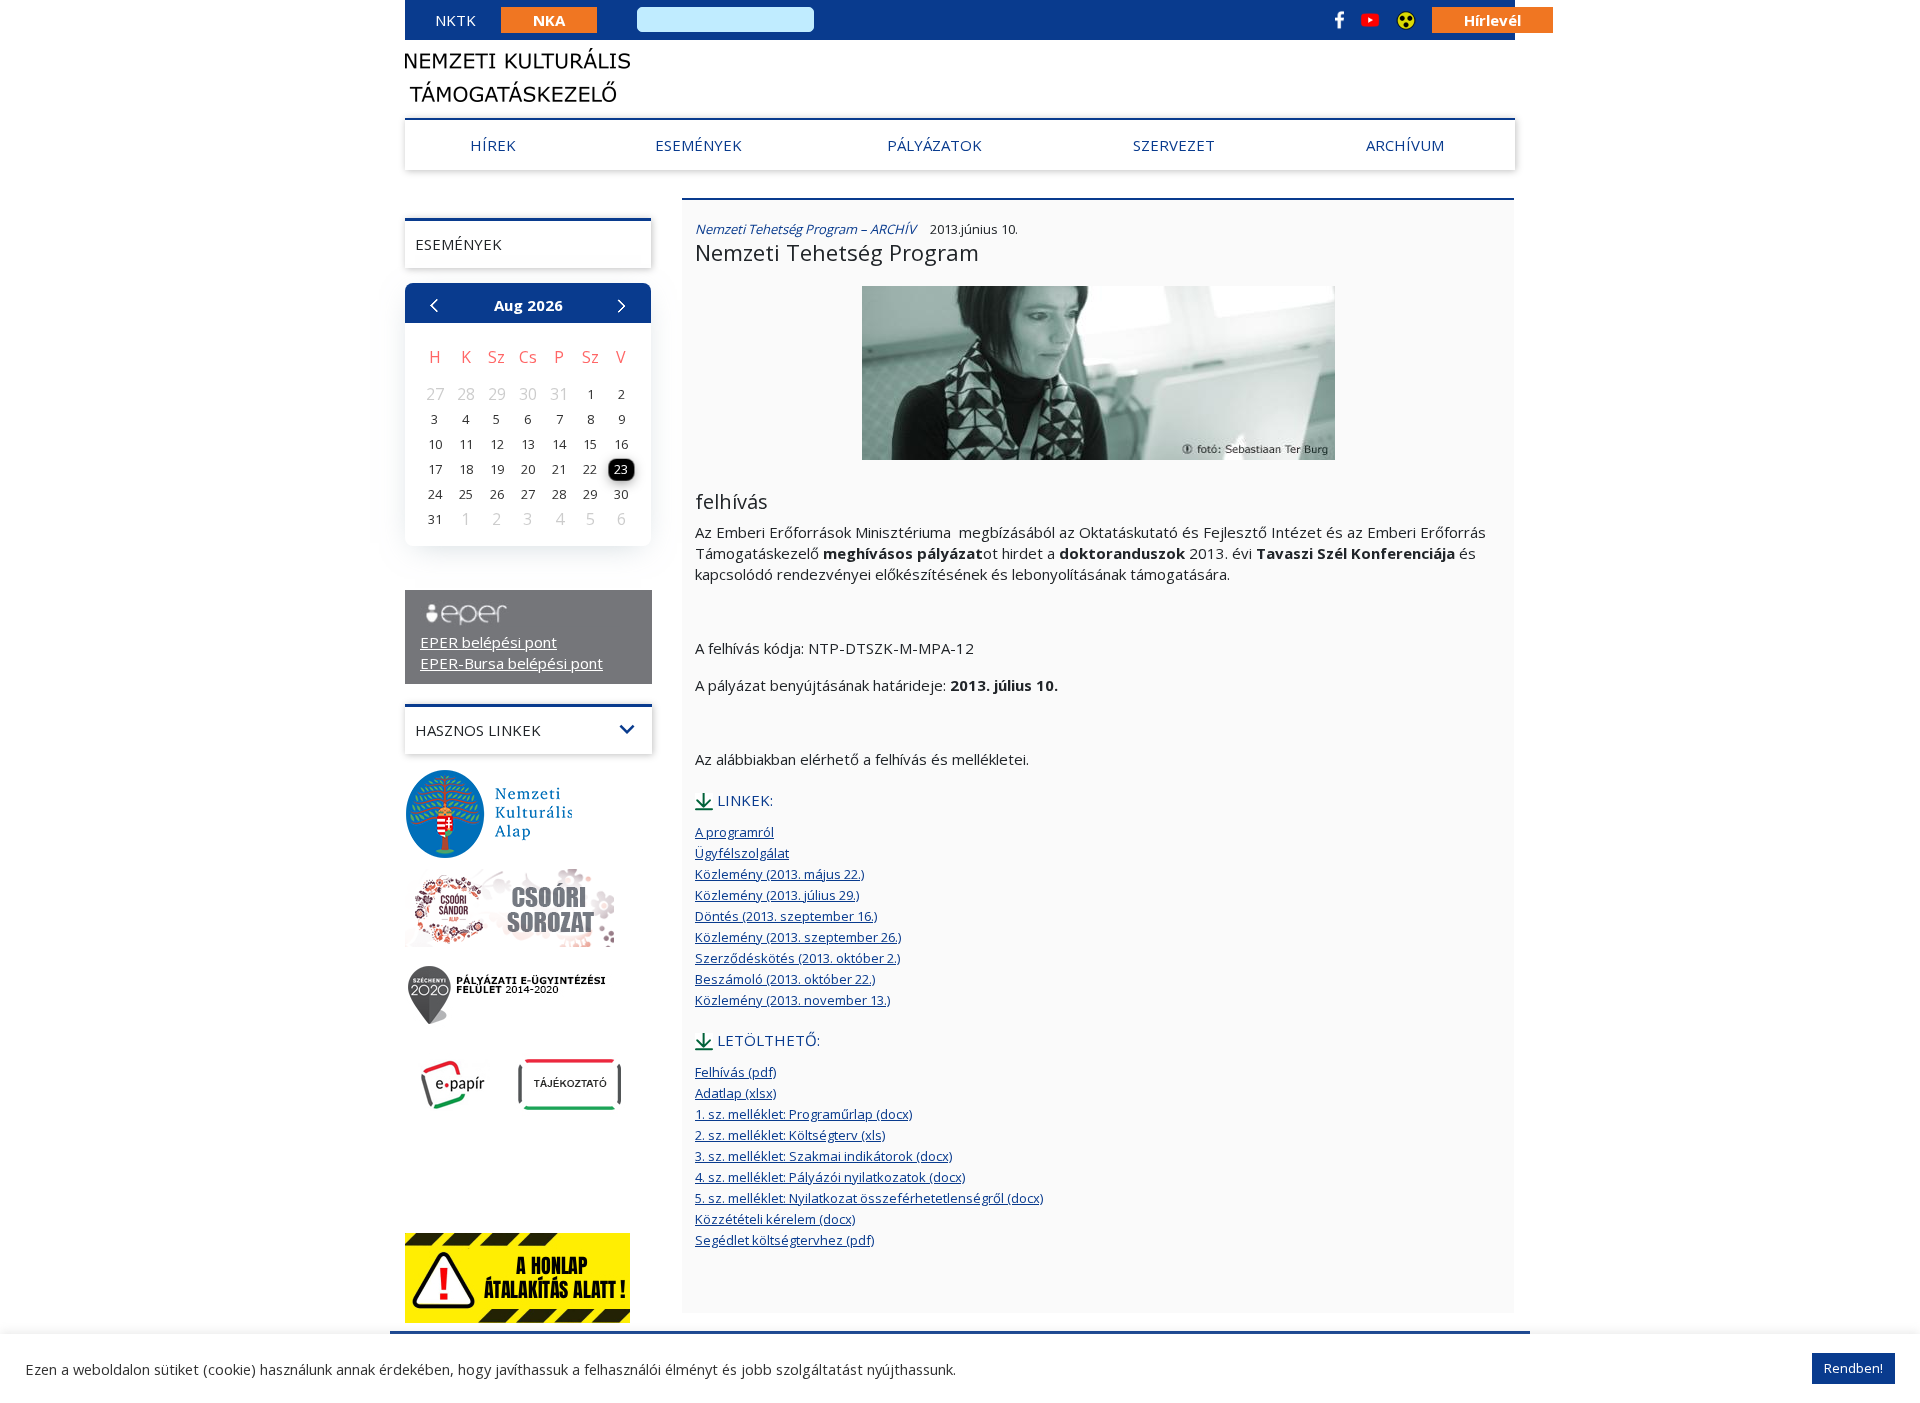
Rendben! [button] (1853, 1368)
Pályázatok (934, 145)
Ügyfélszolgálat (742, 853)
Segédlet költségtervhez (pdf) (784, 1240)
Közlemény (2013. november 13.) (792, 1000)
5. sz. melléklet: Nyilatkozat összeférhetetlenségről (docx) (869, 1198)
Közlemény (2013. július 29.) (777, 895)
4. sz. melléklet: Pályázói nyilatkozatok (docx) (830, 1177)
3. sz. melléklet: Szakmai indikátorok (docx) (823, 1156)
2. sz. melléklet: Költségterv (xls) (790, 1135)
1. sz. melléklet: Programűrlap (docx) (803, 1114)
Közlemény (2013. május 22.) (779, 874)
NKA (549, 20)
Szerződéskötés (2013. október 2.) (797, 958)
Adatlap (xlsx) (735, 1093)
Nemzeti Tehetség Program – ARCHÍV (805, 229)
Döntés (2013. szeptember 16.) (786, 916)
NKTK (455, 20)
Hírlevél (1492, 20)
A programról (734, 832)
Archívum (1405, 145)
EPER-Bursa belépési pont (511, 663)
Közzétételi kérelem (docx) (775, 1219)
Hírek (493, 145)
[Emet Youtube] (1370, 20)
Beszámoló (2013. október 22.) (785, 979)
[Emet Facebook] (1339, 20)
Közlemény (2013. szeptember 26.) (798, 937)
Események (698, 145)
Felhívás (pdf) (735, 1072)
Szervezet (1174, 145)
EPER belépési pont (488, 642)
